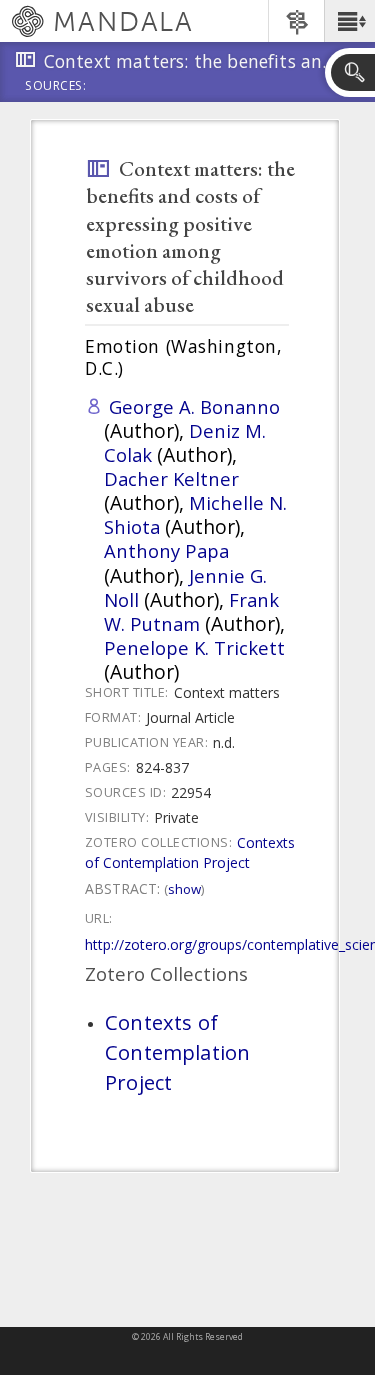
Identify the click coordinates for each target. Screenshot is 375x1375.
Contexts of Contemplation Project (190, 852)
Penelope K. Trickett (194, 647)
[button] (349, 21)
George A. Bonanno (194, 406)
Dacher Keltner (171, 478)
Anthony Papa (166, 550)
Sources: (56, 87)
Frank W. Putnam (191, 611)
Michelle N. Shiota (195, 514)
